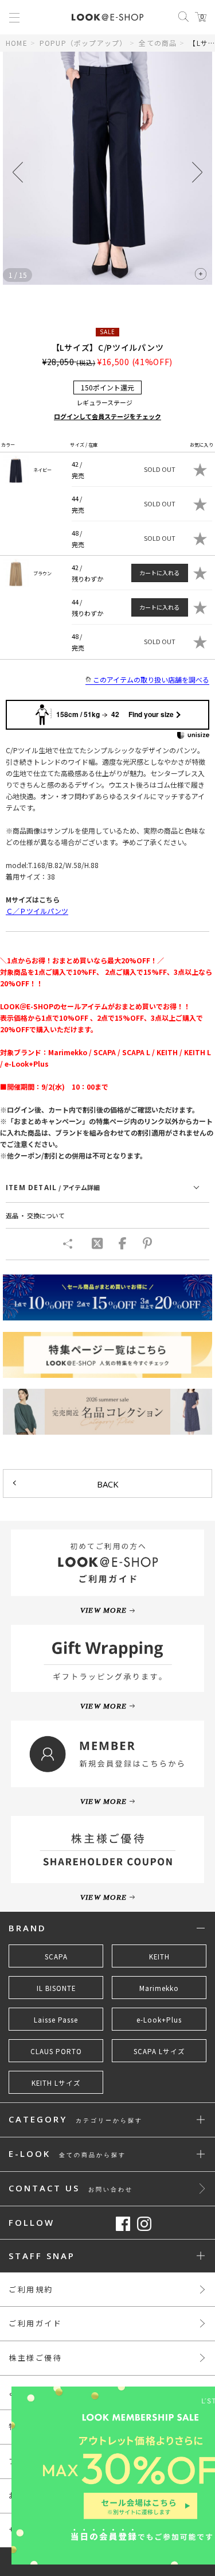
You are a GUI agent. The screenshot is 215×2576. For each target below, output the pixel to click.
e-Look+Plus (159, 2020)
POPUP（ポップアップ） (83, 43)
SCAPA (56, 1957)
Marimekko (159, 1988)
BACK (108, 1484)
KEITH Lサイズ (56, 2083)
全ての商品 (158, 43)
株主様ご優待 (36, 2358)
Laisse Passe (56, 2020)
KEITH (159, 1957)
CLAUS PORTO (56, 2051)
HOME (17, 43)
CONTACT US (71, 2189)
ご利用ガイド (36, 2323)
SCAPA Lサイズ (159, 2051)
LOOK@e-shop (107, 17)
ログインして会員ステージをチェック (107, 416)
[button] (197, 172)
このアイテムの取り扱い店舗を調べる (151, 679)
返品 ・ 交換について (35, 1215)
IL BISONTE (56, 1988)
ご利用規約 (31, 2289)
